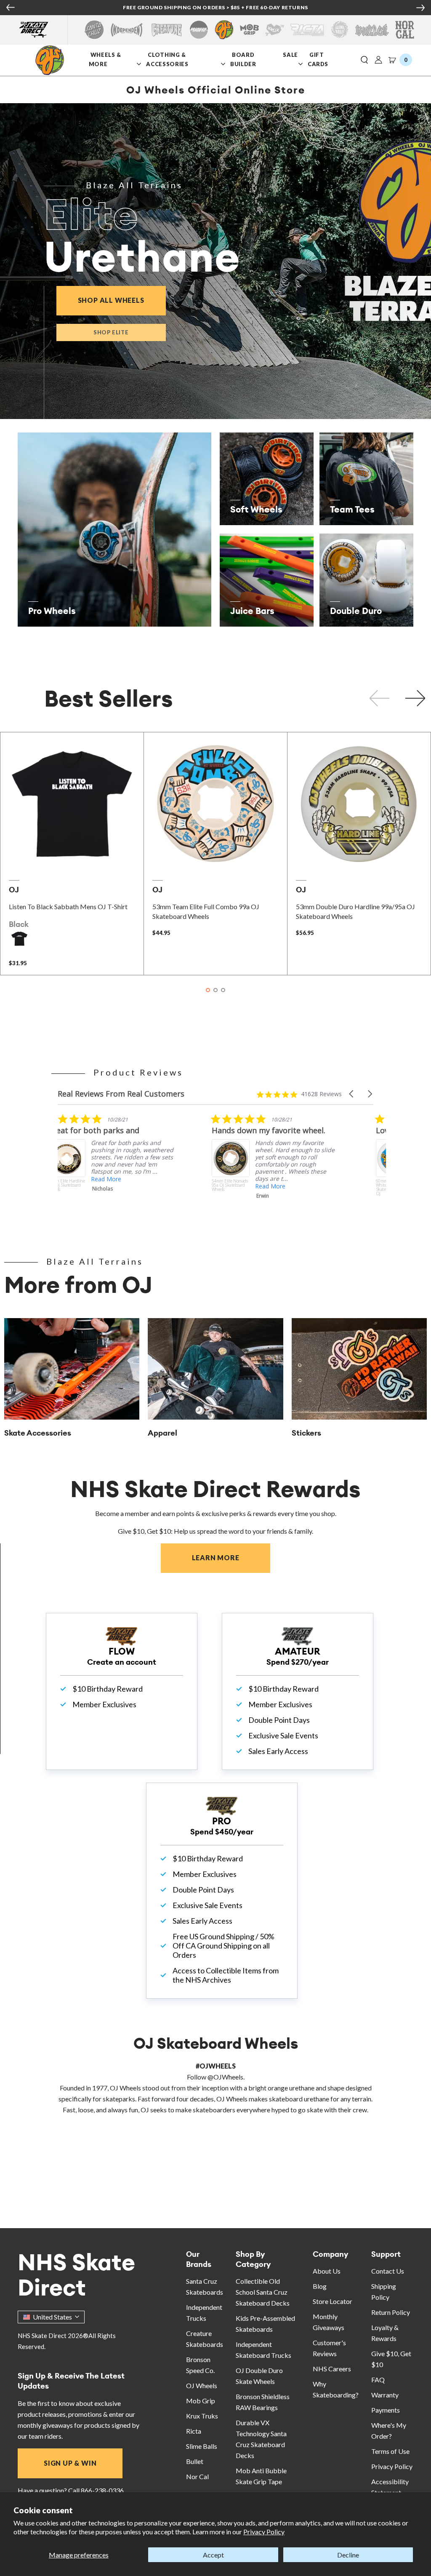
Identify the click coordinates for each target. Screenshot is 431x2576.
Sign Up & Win (70, 2463)
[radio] (19, 939)
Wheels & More (105, 59)
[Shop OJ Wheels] (224, 30)
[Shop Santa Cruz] (94, 30)
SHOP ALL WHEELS (122, 300)
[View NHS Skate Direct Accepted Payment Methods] (252, 8)
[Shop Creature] (167, 30)
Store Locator (333, 2301)
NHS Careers (332, 2369)
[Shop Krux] (275, 30)
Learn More (231, 1558)
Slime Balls (202, 2446)
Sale (291, 55)
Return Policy (391, 2312)
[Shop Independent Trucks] (127, 30)
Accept (213, 2555)
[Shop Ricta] (307, 30)
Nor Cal (197, 2476)
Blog (320, 2286)
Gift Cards (319, 59)
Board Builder (244, 59)
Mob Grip (201, 2401)
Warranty (385, 2395)
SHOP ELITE (111, 332)
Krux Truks (202, 2416)
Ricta (194, 2431)
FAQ (378, 2380)
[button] (364, 60)
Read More (118, 1186)
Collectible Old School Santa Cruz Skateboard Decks (263, 2292)
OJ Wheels (202, 2385)
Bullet (195, 2461)
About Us (327, 2271)
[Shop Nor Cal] (405, 30)
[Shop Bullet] (372, 30)
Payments (386, 2410)
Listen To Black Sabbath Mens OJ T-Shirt (68, 906)
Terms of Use (390, 2451)
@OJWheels (225, 2077)
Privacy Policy (264, 2532)
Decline (348, 2555)
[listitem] (122, 1167)
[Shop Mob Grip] (249, 30)
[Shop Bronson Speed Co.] (199, 30)
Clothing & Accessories (167, 59)
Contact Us (388, 2271)
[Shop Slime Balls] (339, 30)
